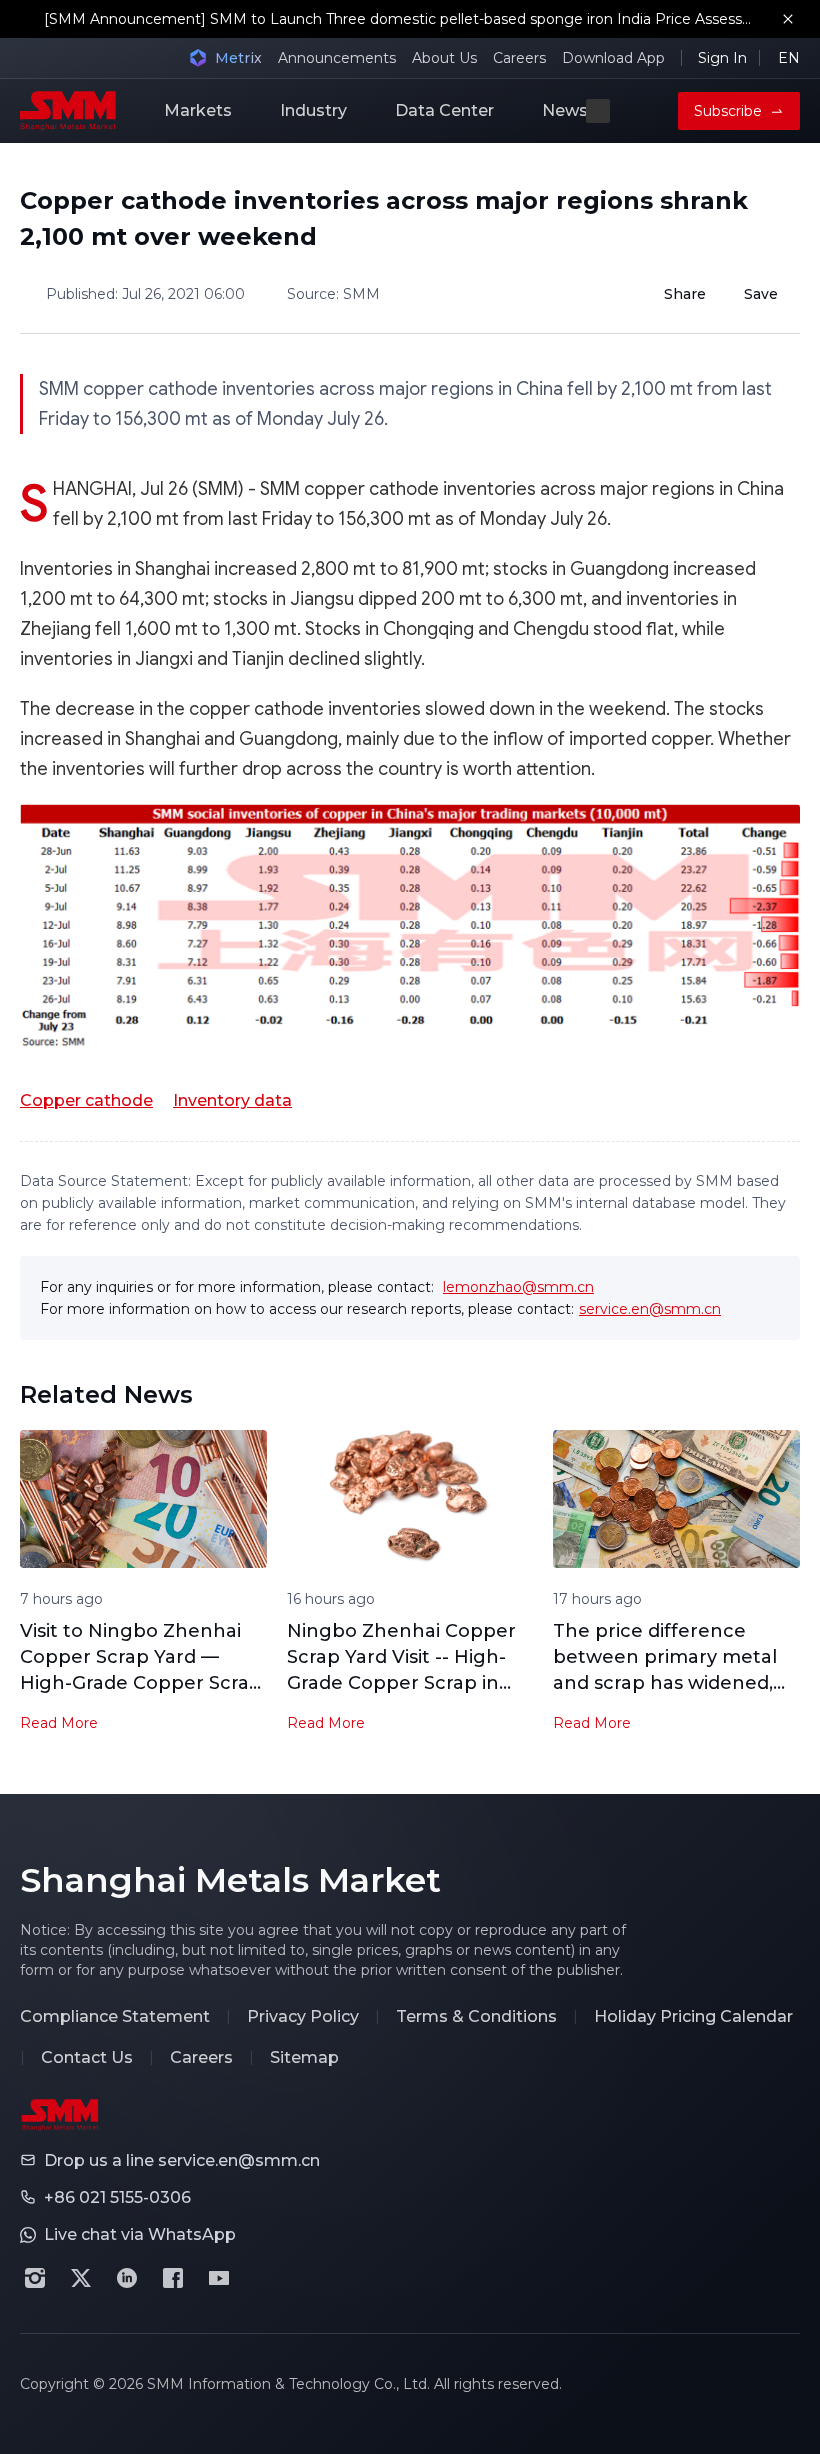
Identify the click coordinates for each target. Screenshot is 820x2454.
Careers (519, 58)
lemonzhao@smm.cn (518, 1287)
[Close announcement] (788, 19)
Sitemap (304, 2057)
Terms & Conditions (476, 2016)
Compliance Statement (115, 2016)
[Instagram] (35, 2278)
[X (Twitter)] (81, 2278)
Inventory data (232, 1100)
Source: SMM (333, 294)
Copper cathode (86, 1100)
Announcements (337, 58)
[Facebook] (173, 2278)
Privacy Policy (303, 2016)
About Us (444, 58)
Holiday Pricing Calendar (693, 2016)
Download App (613, 58)
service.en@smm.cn (650, 1309)
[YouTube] (219, 2278)
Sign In (722, 58)
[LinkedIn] (127, 2278)
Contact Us (87, 2057)
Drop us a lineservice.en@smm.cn (182, 2160)
